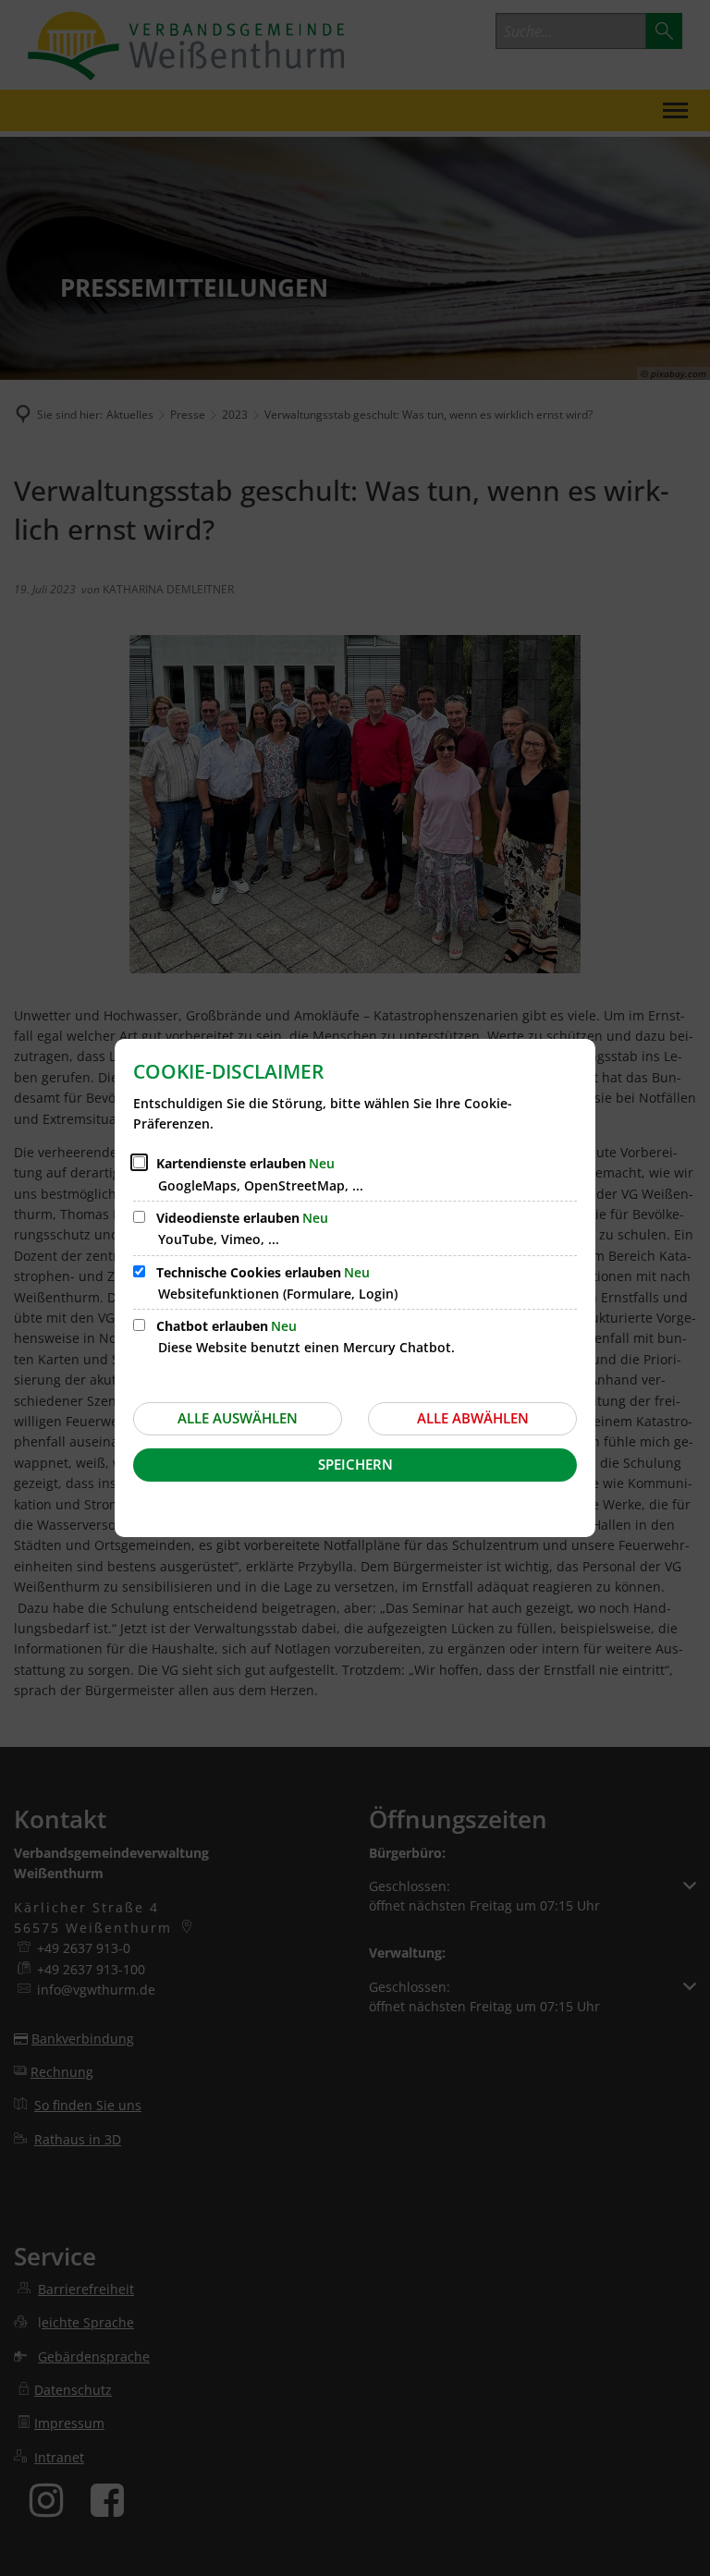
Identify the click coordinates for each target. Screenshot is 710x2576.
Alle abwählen (473, 1418)
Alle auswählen (238, 1418)
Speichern (355, 1464)
